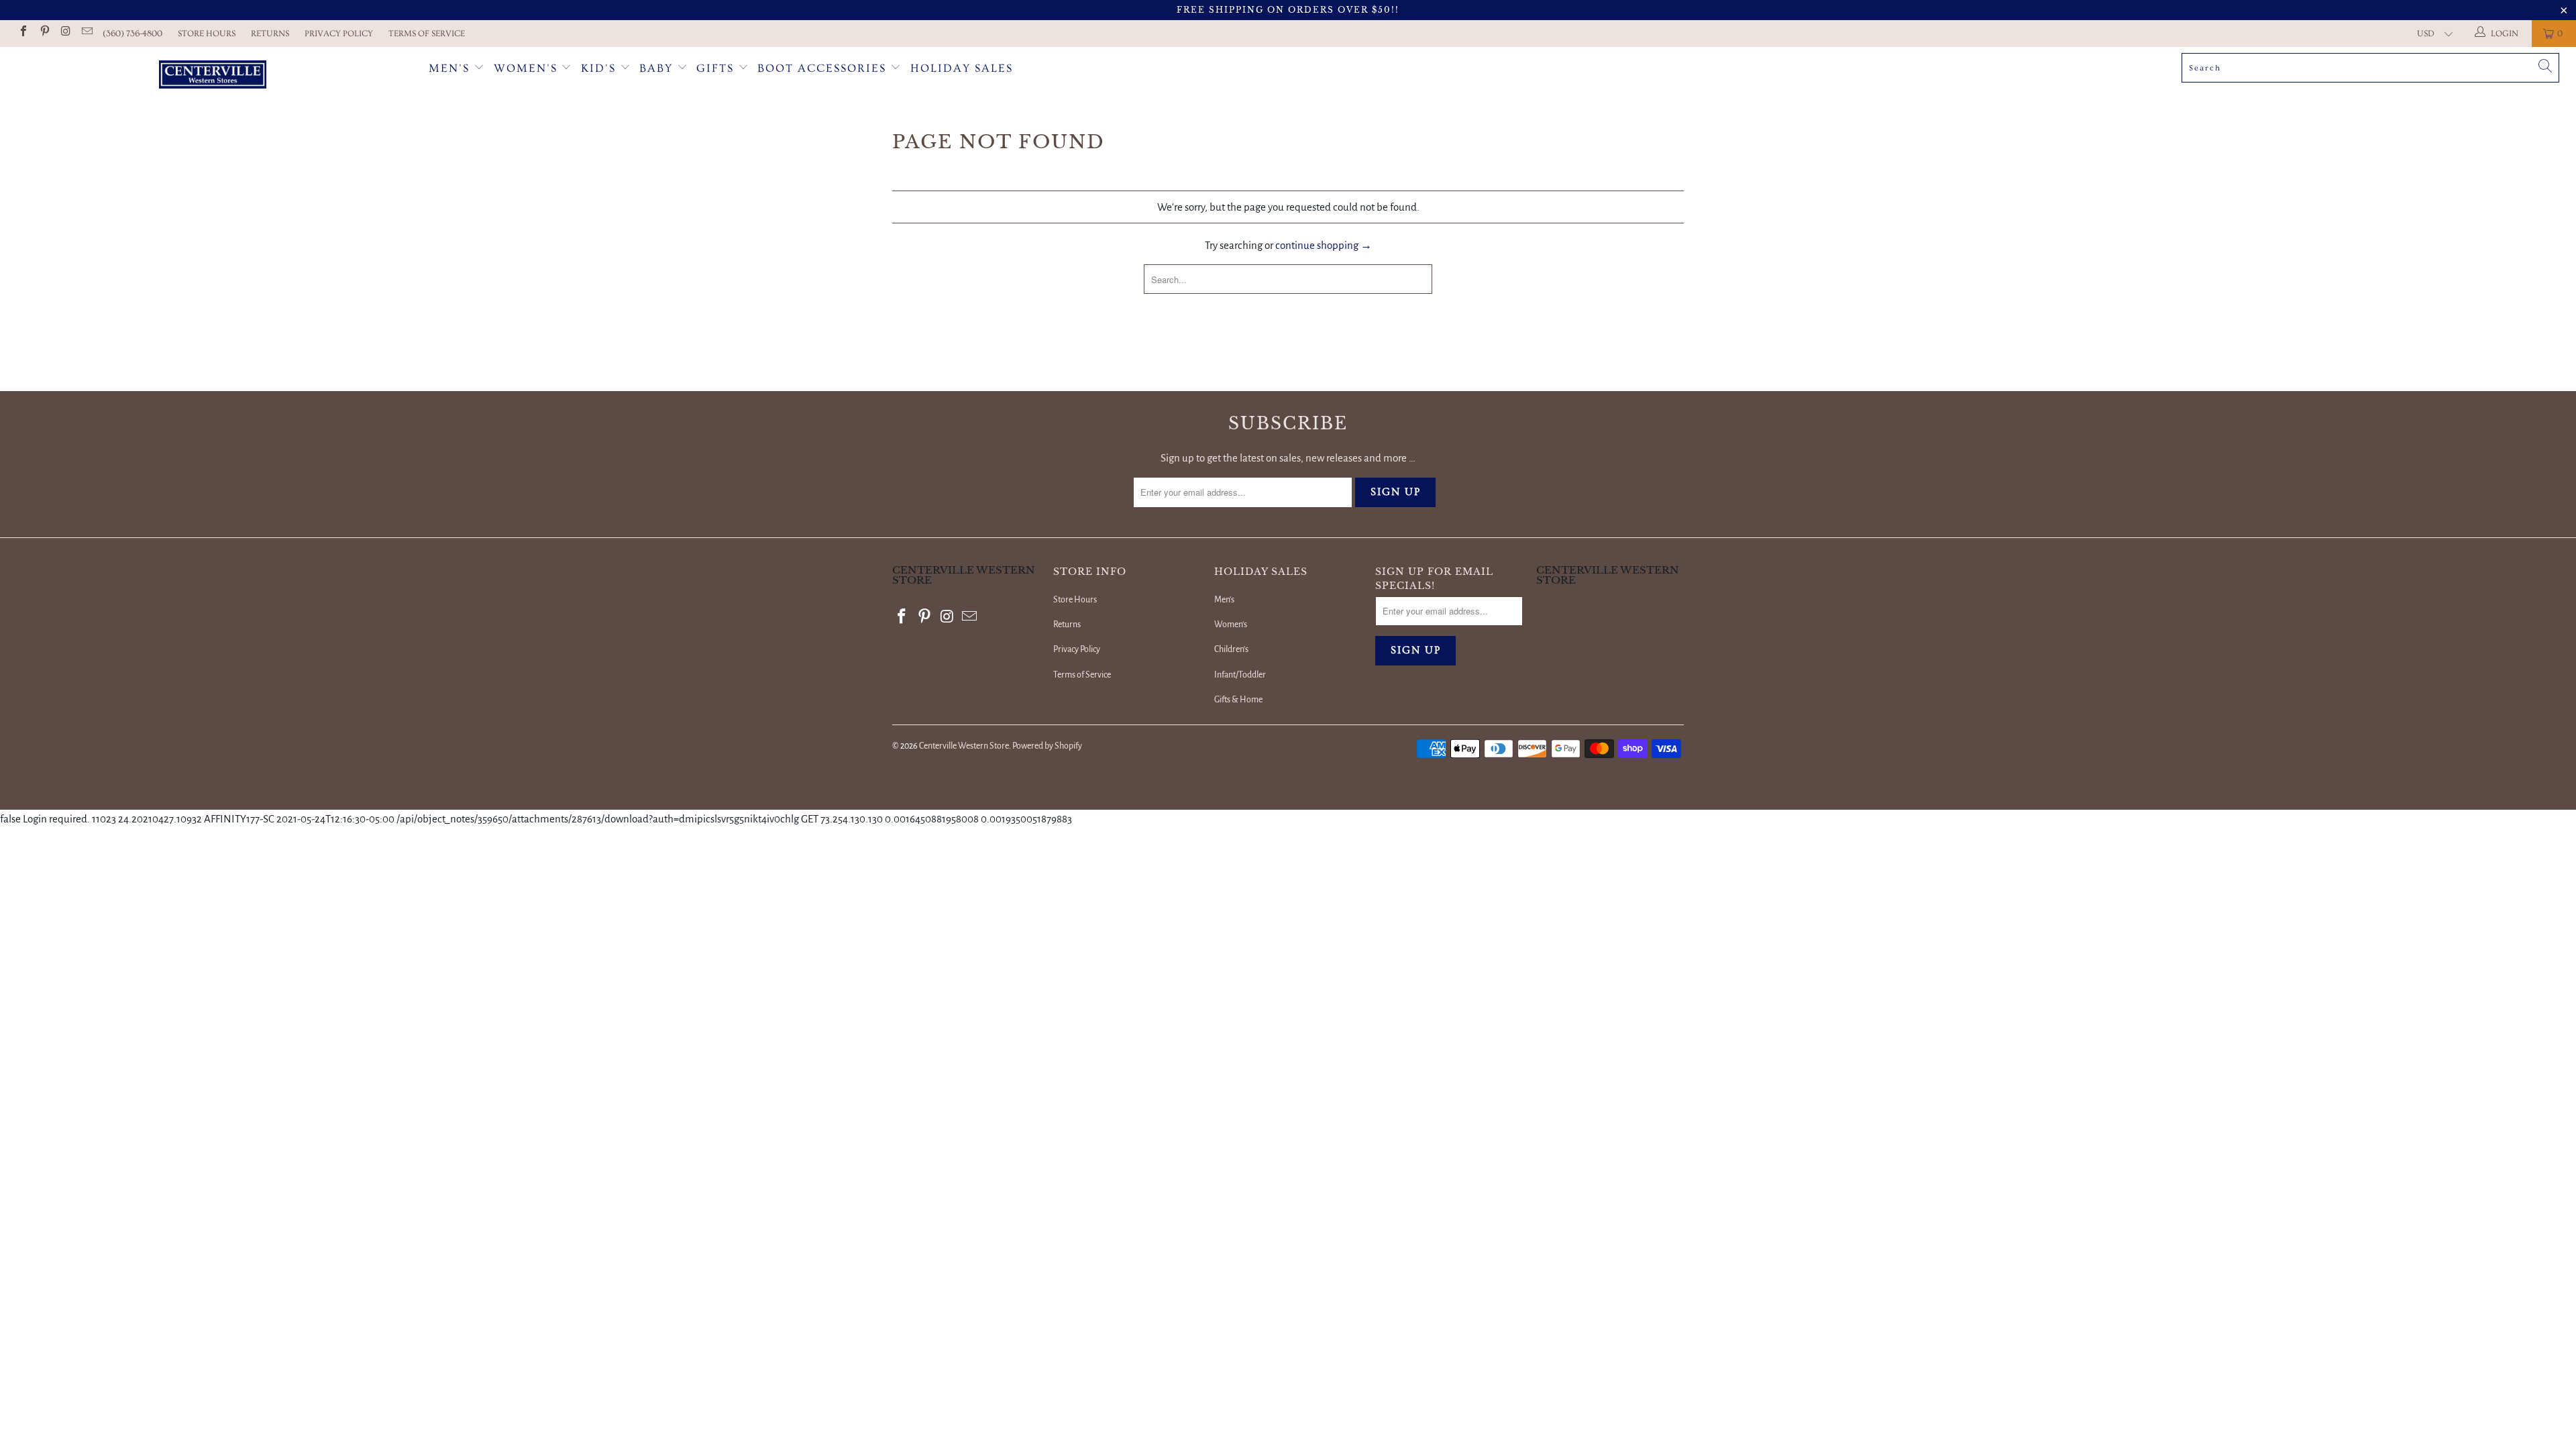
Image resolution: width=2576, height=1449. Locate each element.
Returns (270, 34)
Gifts (717, 68)
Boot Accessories (824, 68)
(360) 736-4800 (132, 34)
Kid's (598, 68)
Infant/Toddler (1240, 675)
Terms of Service (427, 34)
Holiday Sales (962, 68)
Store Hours (207, 34)
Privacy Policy (339, 34)
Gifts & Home (1238, 700)
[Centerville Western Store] (213, 76)
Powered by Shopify (1047, 746)
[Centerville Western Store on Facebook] (23, 33)
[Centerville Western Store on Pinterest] (44, 33)
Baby (658, 68)
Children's (1231, 649)
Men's (449, 68)
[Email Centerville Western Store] (86, 33)
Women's (526, 68)
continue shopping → (1324, 245)
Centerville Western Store (964, 746)
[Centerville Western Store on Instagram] (65, 33)
